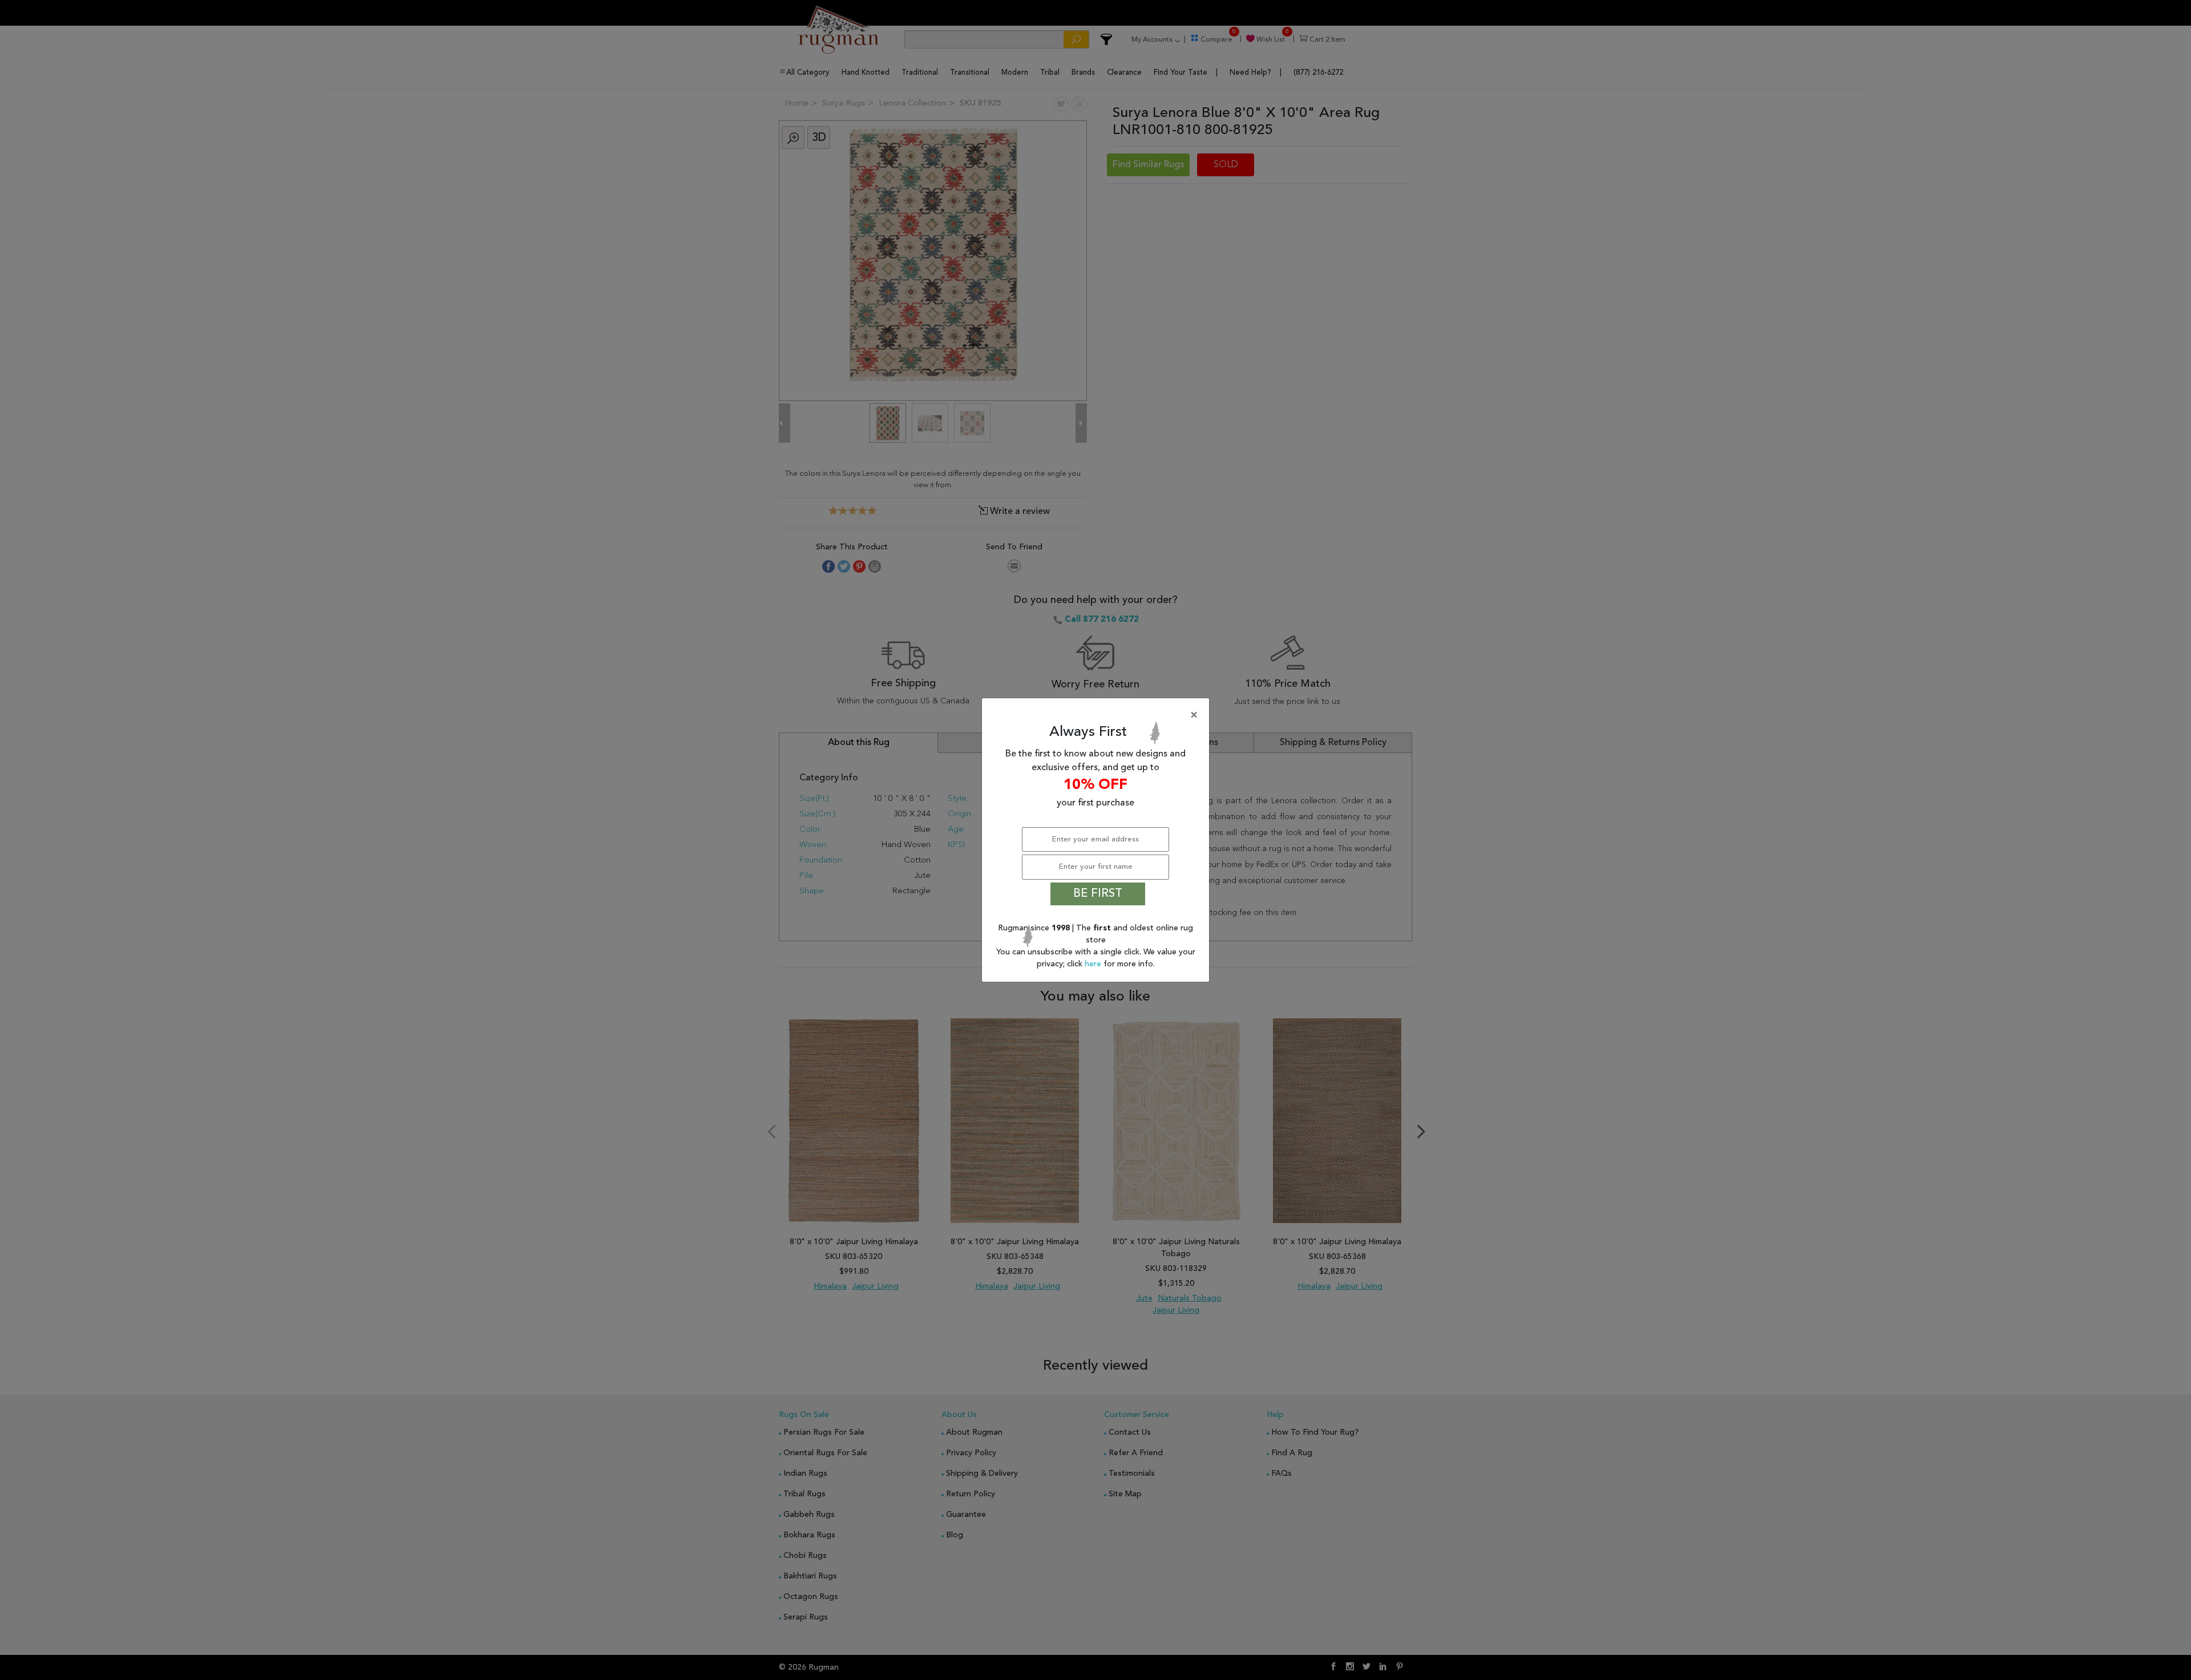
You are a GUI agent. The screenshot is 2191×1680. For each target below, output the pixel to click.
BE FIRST (1098, 894)
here (1094, 964)
